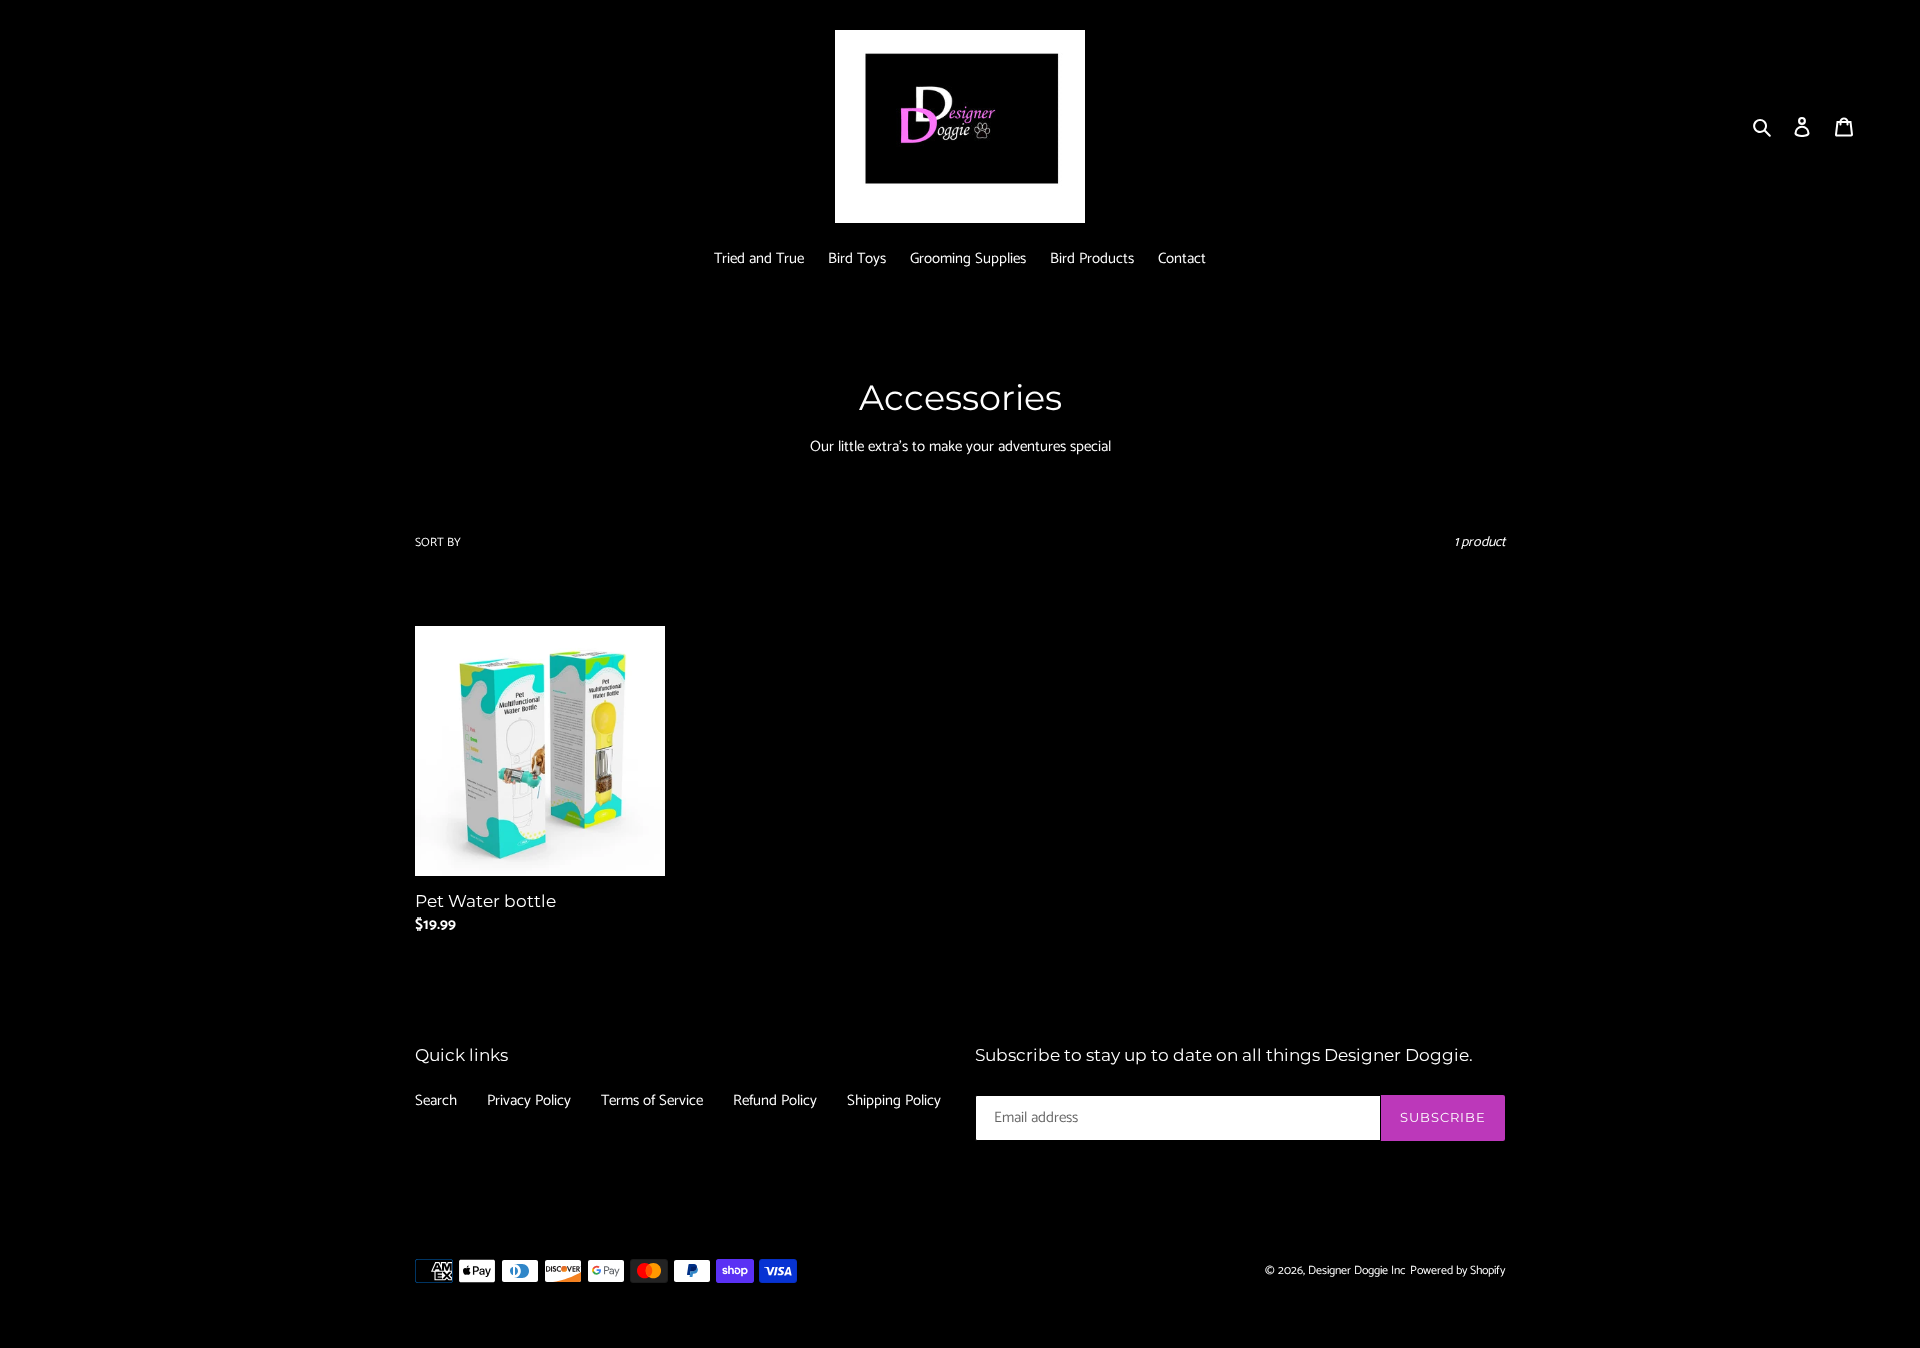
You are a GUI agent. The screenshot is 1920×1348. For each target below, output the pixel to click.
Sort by (438, 543)
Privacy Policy (529, 1100)
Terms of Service (652, 1100)
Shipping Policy (894, 1100)
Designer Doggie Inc (1357, 1270)
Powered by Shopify (1457, 1270)
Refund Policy (775, 1100)
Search (436, 1100)
